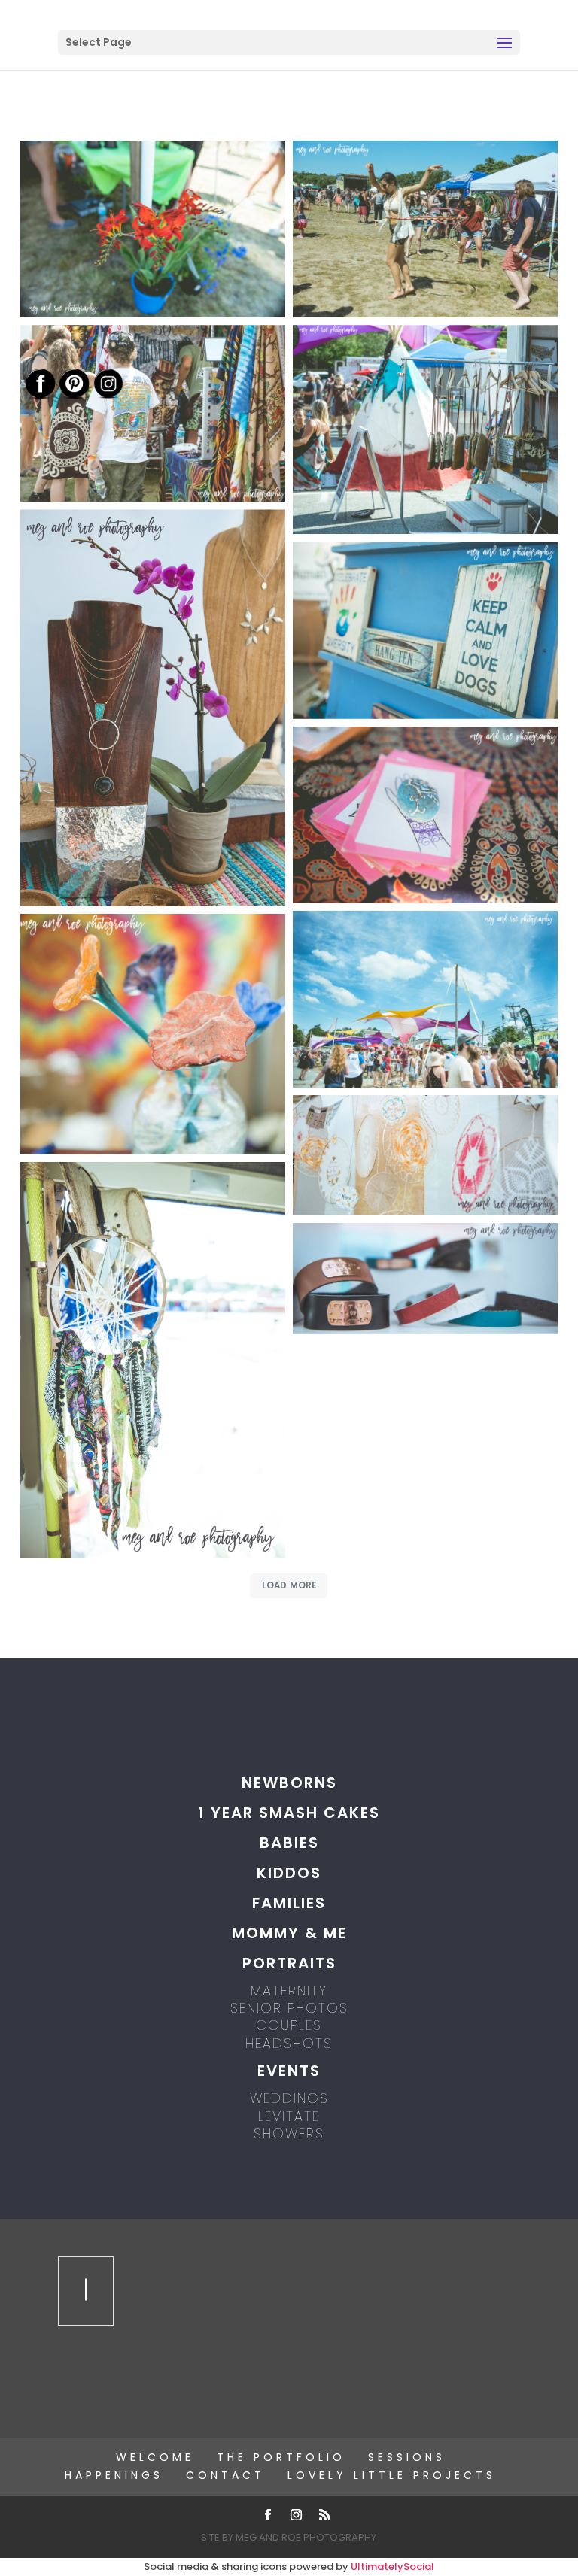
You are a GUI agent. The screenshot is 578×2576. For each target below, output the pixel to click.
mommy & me (289, 1933)
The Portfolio (281, 2457)
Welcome (155, 2457)
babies (289, 1843)
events (289, 2071)
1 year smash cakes (289, 1813)
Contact (225, 2475)
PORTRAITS (289, 1963)
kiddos (289, 1873)
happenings (114, 2475)
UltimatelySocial (392, 2567)
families (289, 1903)
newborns (289, 1783)
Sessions (407, 2457)
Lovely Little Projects (392, 2475)
